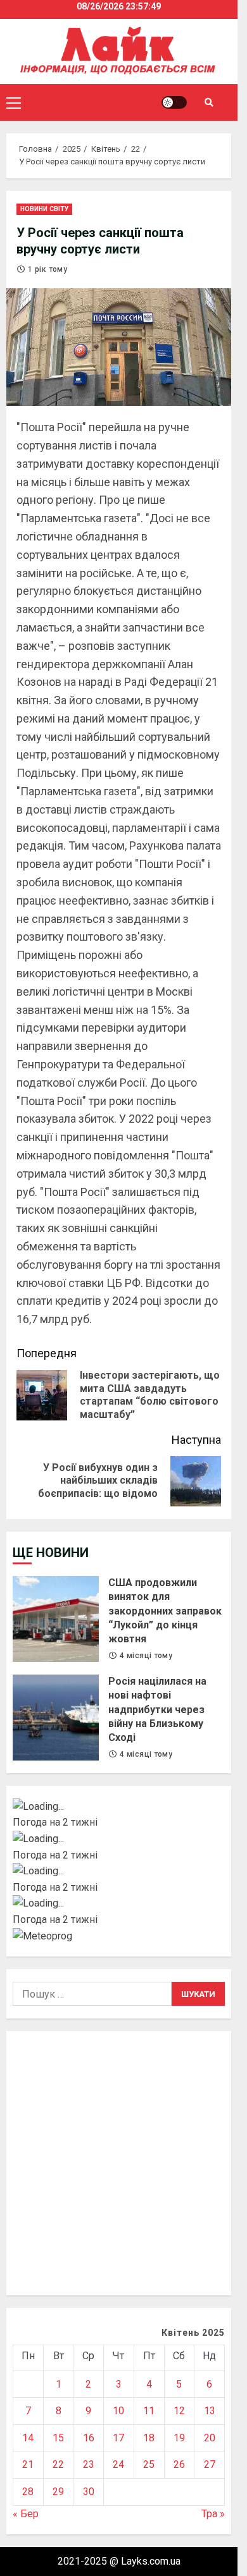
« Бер (26, 2514)
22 (58, 2464)
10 (118, 2411)
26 (179, 2464)
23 (89, 2464)
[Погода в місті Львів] (119, 1871)
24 (118, 2464)
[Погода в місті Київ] (119, 1807)
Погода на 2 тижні (55, 1822)
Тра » (213, 2514)
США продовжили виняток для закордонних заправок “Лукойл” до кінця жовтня (56, 1619)
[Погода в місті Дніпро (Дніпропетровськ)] (119, 1839)
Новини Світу (44, 209)
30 (89, 2492)
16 (89, 2438)
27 (210, 2464)
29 (58, 2492)
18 (149, 2438)
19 (179, 2438)
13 (210, 2411)
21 (28, 2464)
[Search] (209, 102)
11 (149, 2411)
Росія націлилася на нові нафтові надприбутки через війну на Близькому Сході (56, 1718)
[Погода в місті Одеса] (119, 1903)
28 (28, 2492)
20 (210, 2438)
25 (149, 2464)
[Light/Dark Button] (174, 102)
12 (179, 2411)
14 (28, 2438)
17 (118, 2438)
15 (58, 2438)
